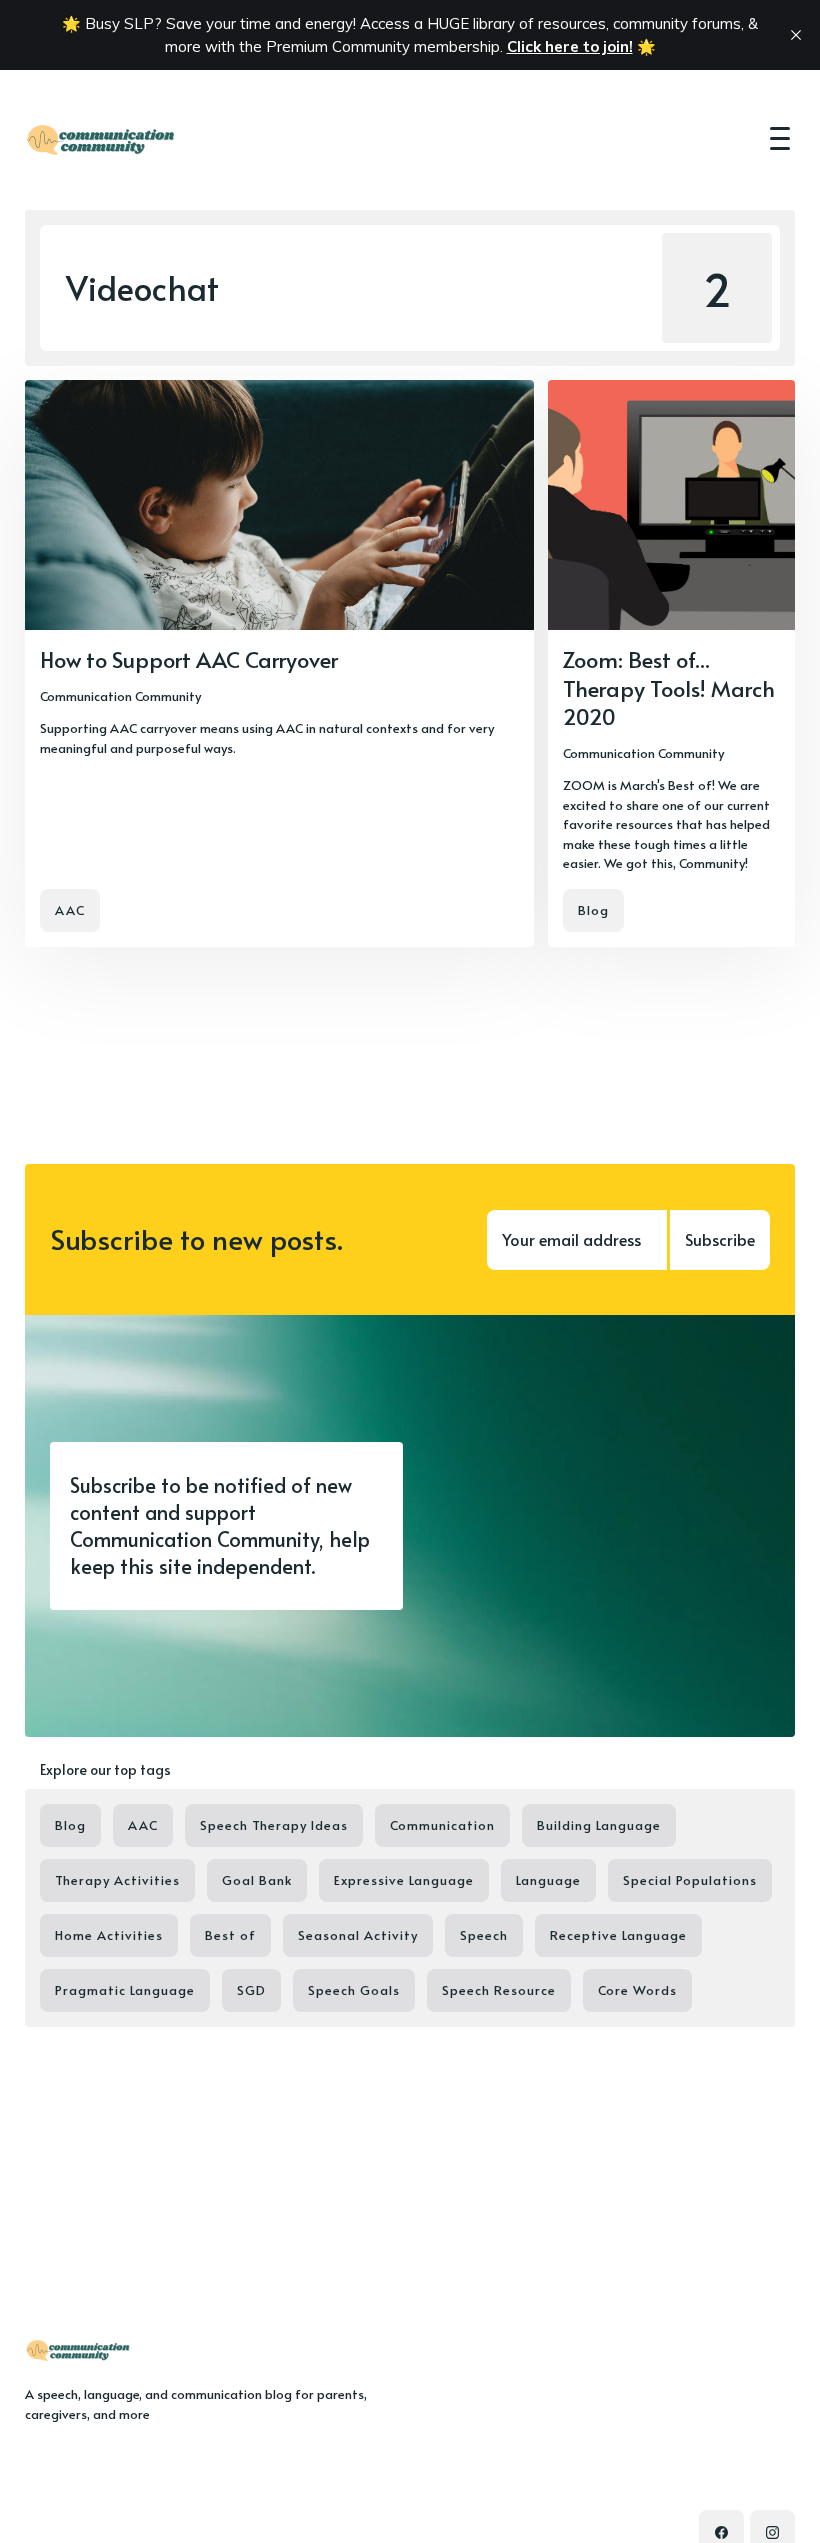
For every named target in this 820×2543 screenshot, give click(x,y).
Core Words (637, 1990)
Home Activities (109, 1935)
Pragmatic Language (125, 1990)
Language (548, 1880)
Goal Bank (257, 1880)
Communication (442, 1825)
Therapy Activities (117, 1880)
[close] (796, 35)
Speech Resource (499, 1990)
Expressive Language (404, 1880)
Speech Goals (354, 1990)
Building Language (599, 1825)
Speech (484, 1935)
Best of (230, 1935)
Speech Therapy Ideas (274, 1825)
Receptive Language (618, 1935)
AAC (70, 910)
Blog (593, 910)
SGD (251, 1990)
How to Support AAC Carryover (189, 659)
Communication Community (120, 696)
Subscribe (720, 1239)
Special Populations (690, 1880)
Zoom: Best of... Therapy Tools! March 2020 (669, 687)
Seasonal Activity (358, 1935)
